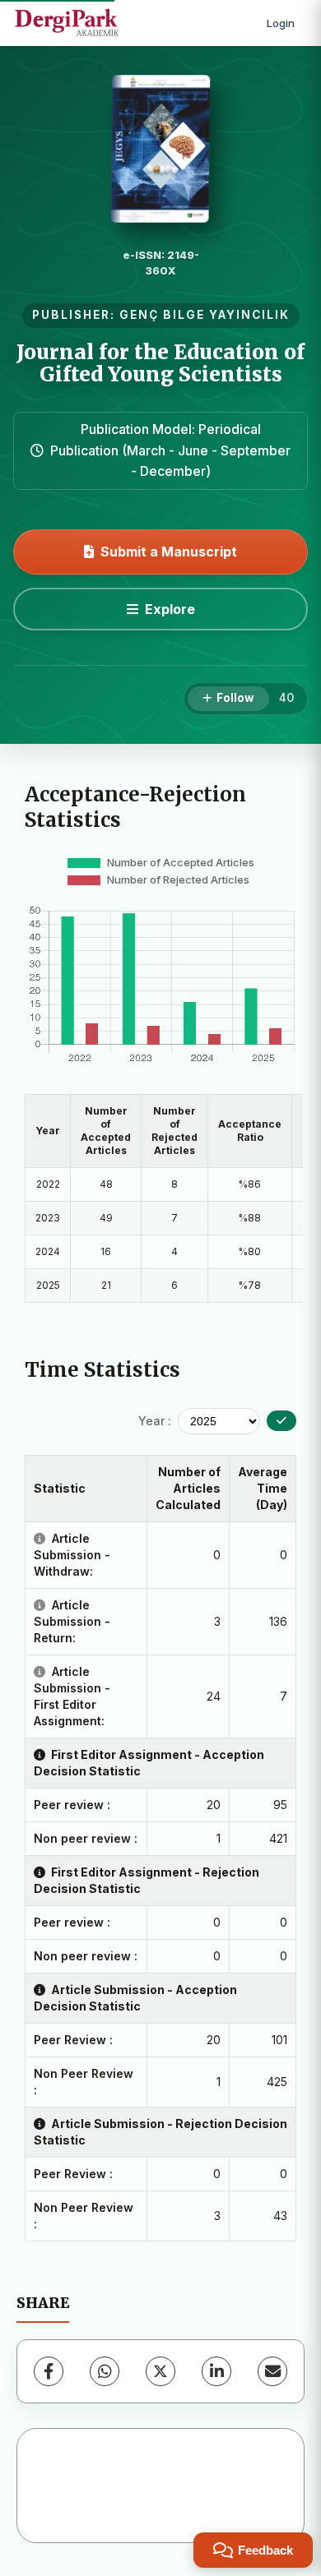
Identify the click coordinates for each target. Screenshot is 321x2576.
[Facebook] (49, 2371)
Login (281, 23)
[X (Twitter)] (160, 2371)
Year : (155, 1421)
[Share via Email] (272, 2371)
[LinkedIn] (216, 2371)
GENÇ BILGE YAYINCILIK (205, 315)
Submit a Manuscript (169, 552)
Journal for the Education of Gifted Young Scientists (160, 363)
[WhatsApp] (105, 2371)
